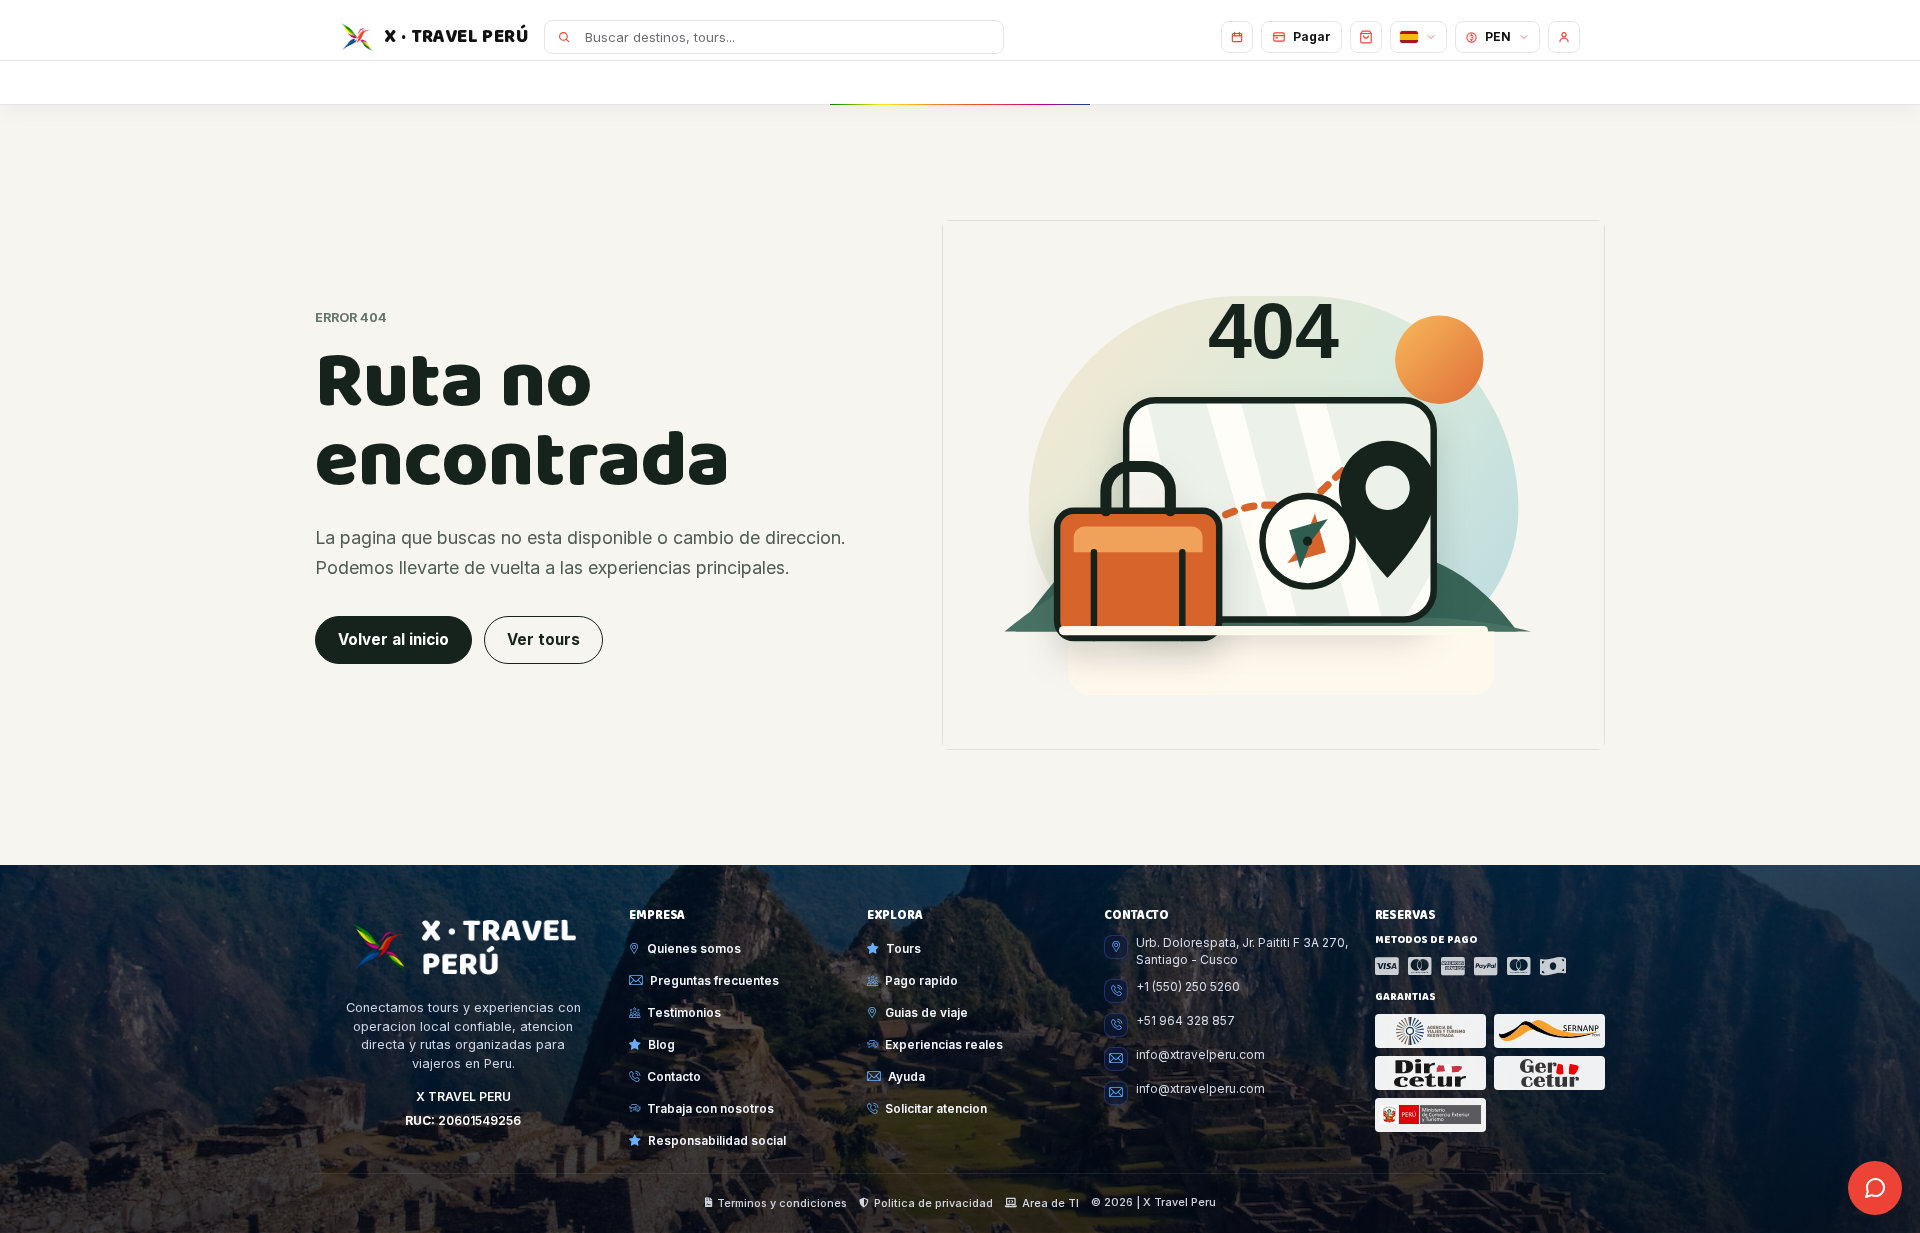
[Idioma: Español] (1418, 37)
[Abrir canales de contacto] (1875, 1188)
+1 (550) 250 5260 (1188, 987)
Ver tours (543, 639)
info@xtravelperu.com (1200, 1055)
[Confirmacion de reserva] (1237, 37)
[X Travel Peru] (463, 947)
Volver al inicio (393, 639)
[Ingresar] (1564, 37)
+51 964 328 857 (1185, 1021)
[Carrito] (1366, 37)
